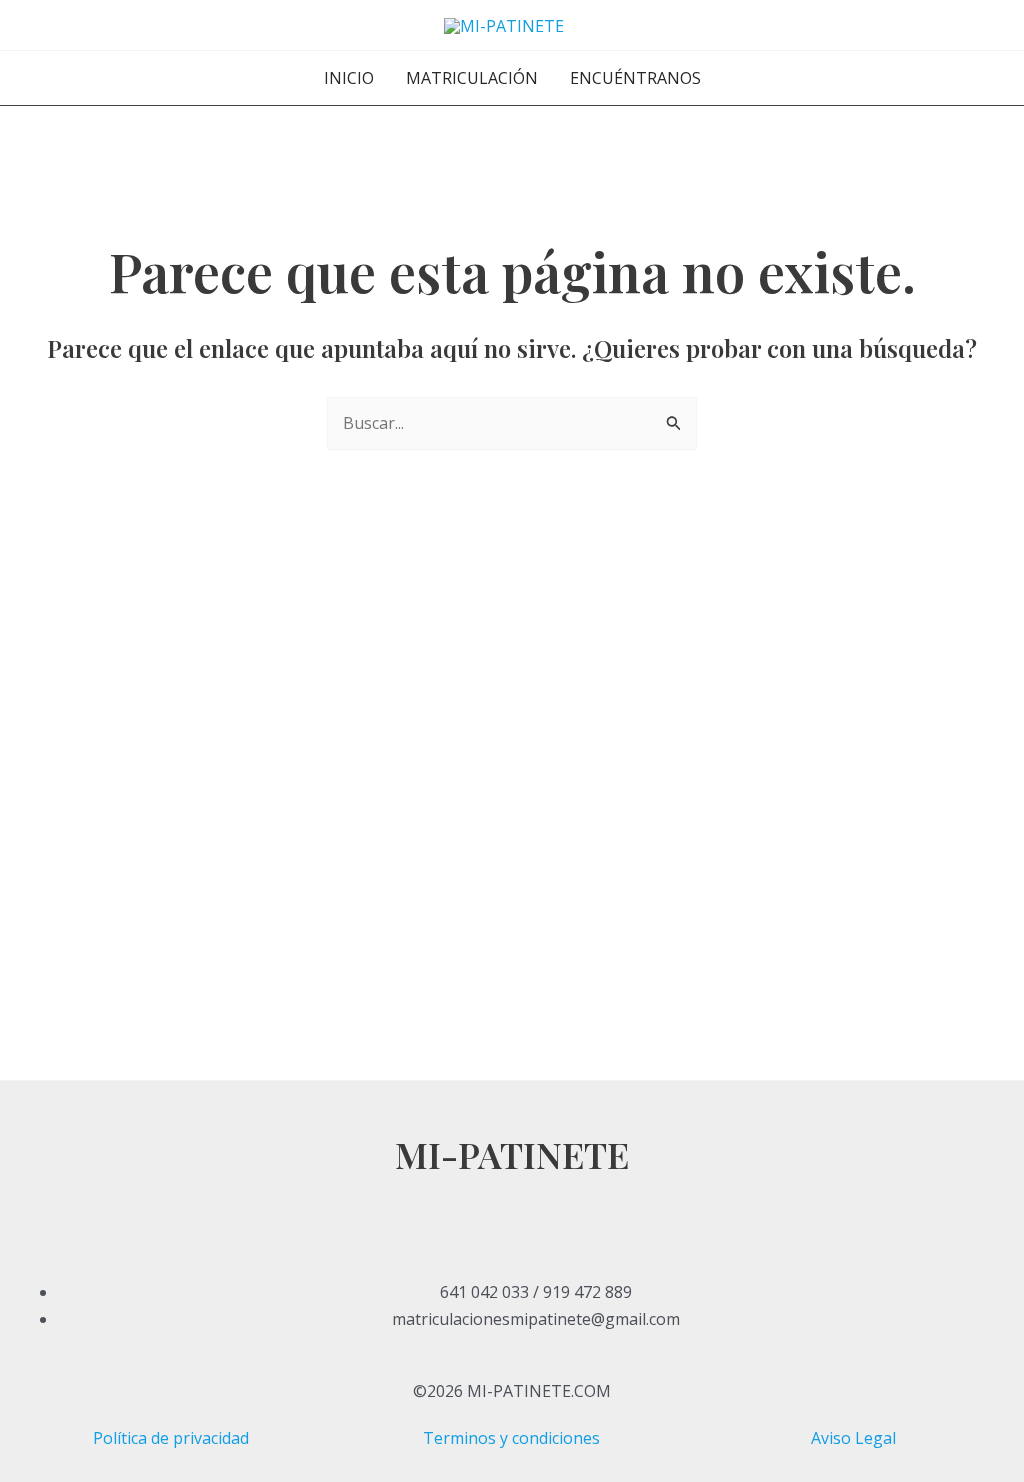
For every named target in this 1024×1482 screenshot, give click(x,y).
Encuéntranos (635, 78)
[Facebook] (512, 1191)
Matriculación (472, 78)
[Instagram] (512, 1245)
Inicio (349, 78)
